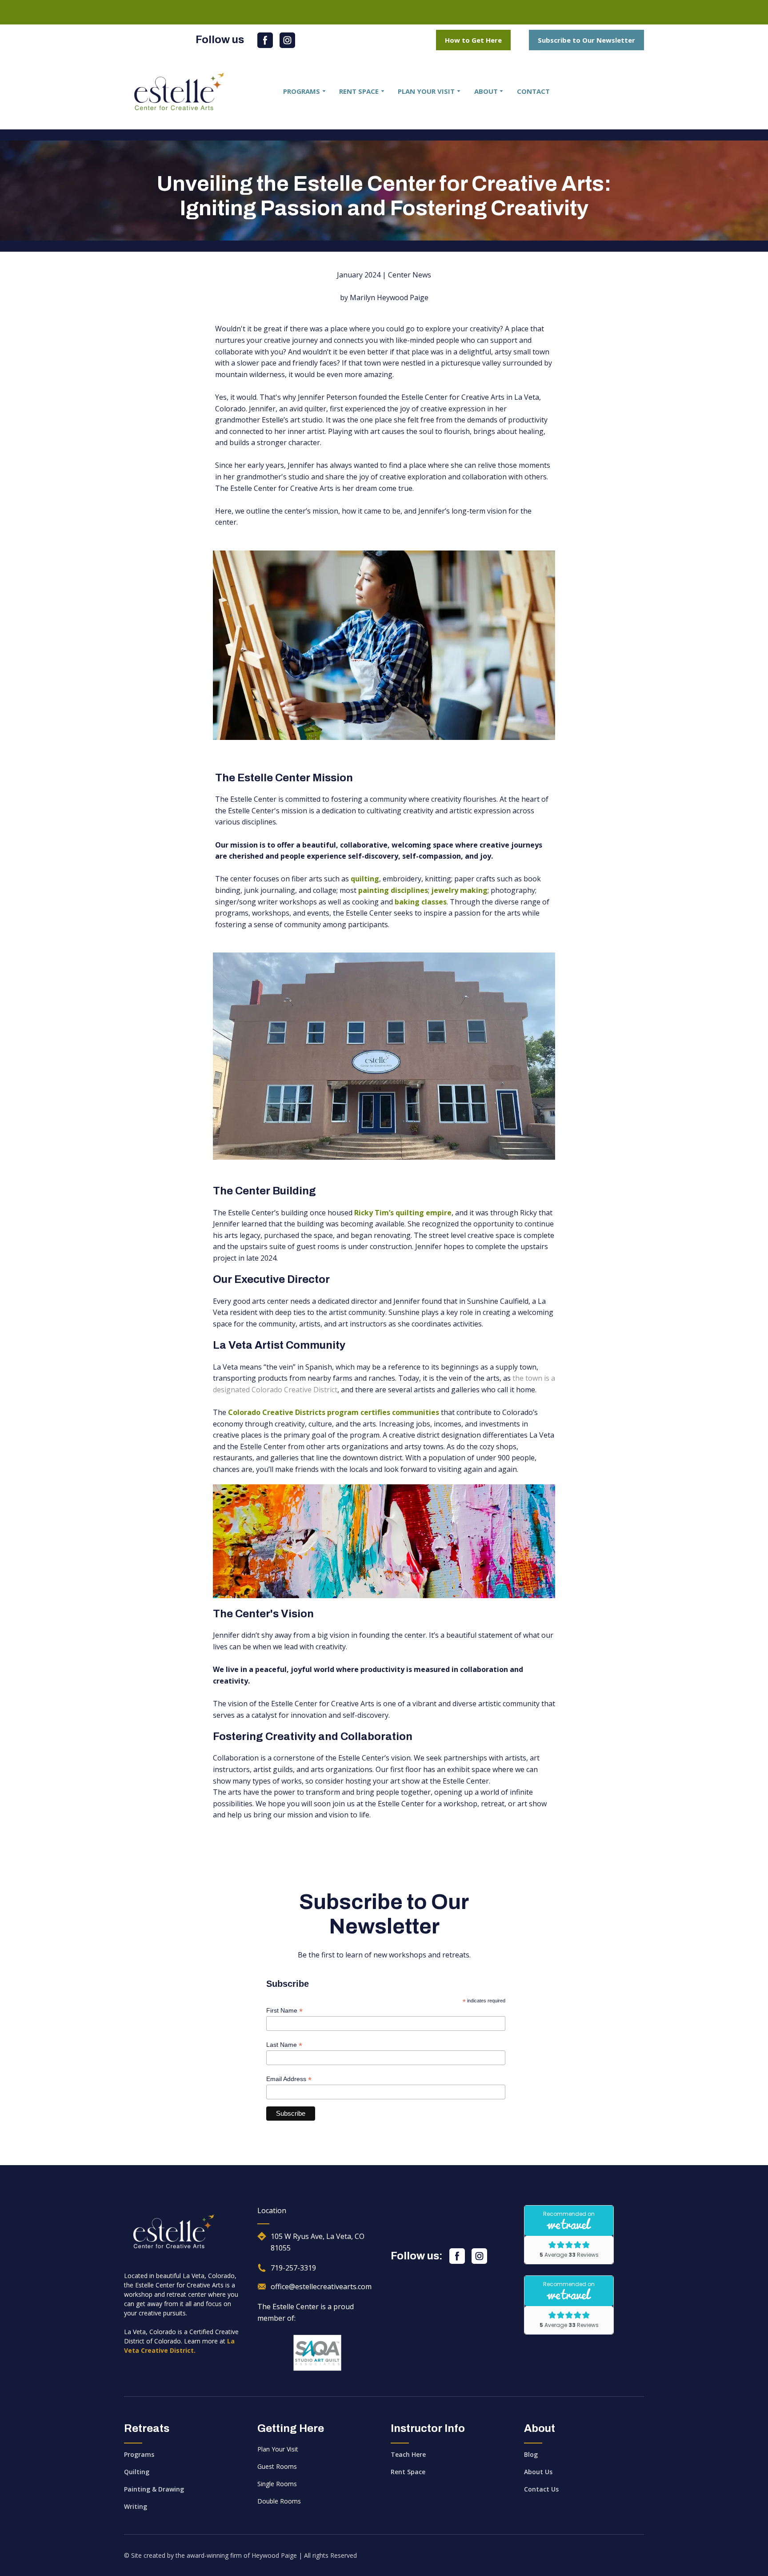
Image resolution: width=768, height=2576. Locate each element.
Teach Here (408, 2454)
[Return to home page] (180, 91)
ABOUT (486, 91)
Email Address (289, 2079)
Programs (139, 2454)
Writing (136, 2506)
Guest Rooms (277, 2466)
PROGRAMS (302, 91)
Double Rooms (279, 2501)
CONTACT (533, 91)
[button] (265, 40)
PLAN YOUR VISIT (426, 91)
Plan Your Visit (278, 2449)
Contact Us (541, 2489)
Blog (531, 2454)
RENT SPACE (359, 91)
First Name (284, 2011)
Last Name (284, 2045)
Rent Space (408, 2472)
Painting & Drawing (154, 2489)
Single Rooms (277, 2484)
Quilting (137, 2472)
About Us (538, 2472)
